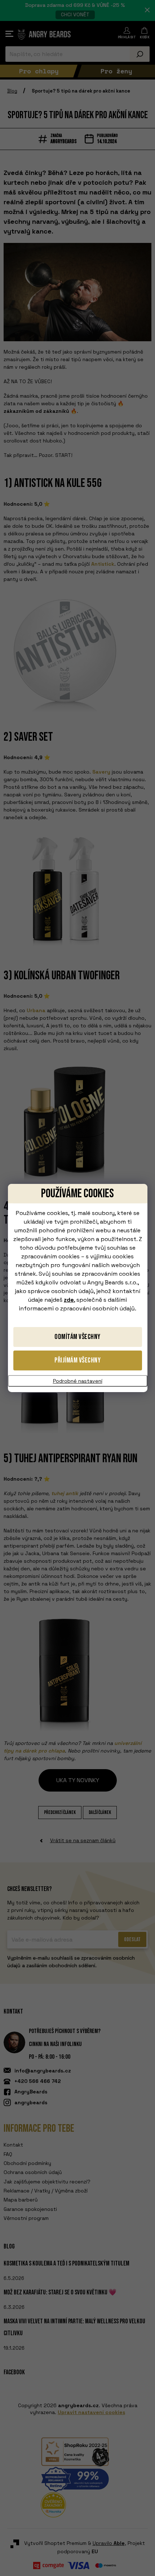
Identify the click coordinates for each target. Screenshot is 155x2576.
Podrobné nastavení (78, 1381)
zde (69, 1300)
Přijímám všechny (77, 1360)
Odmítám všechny (77, 1337)
